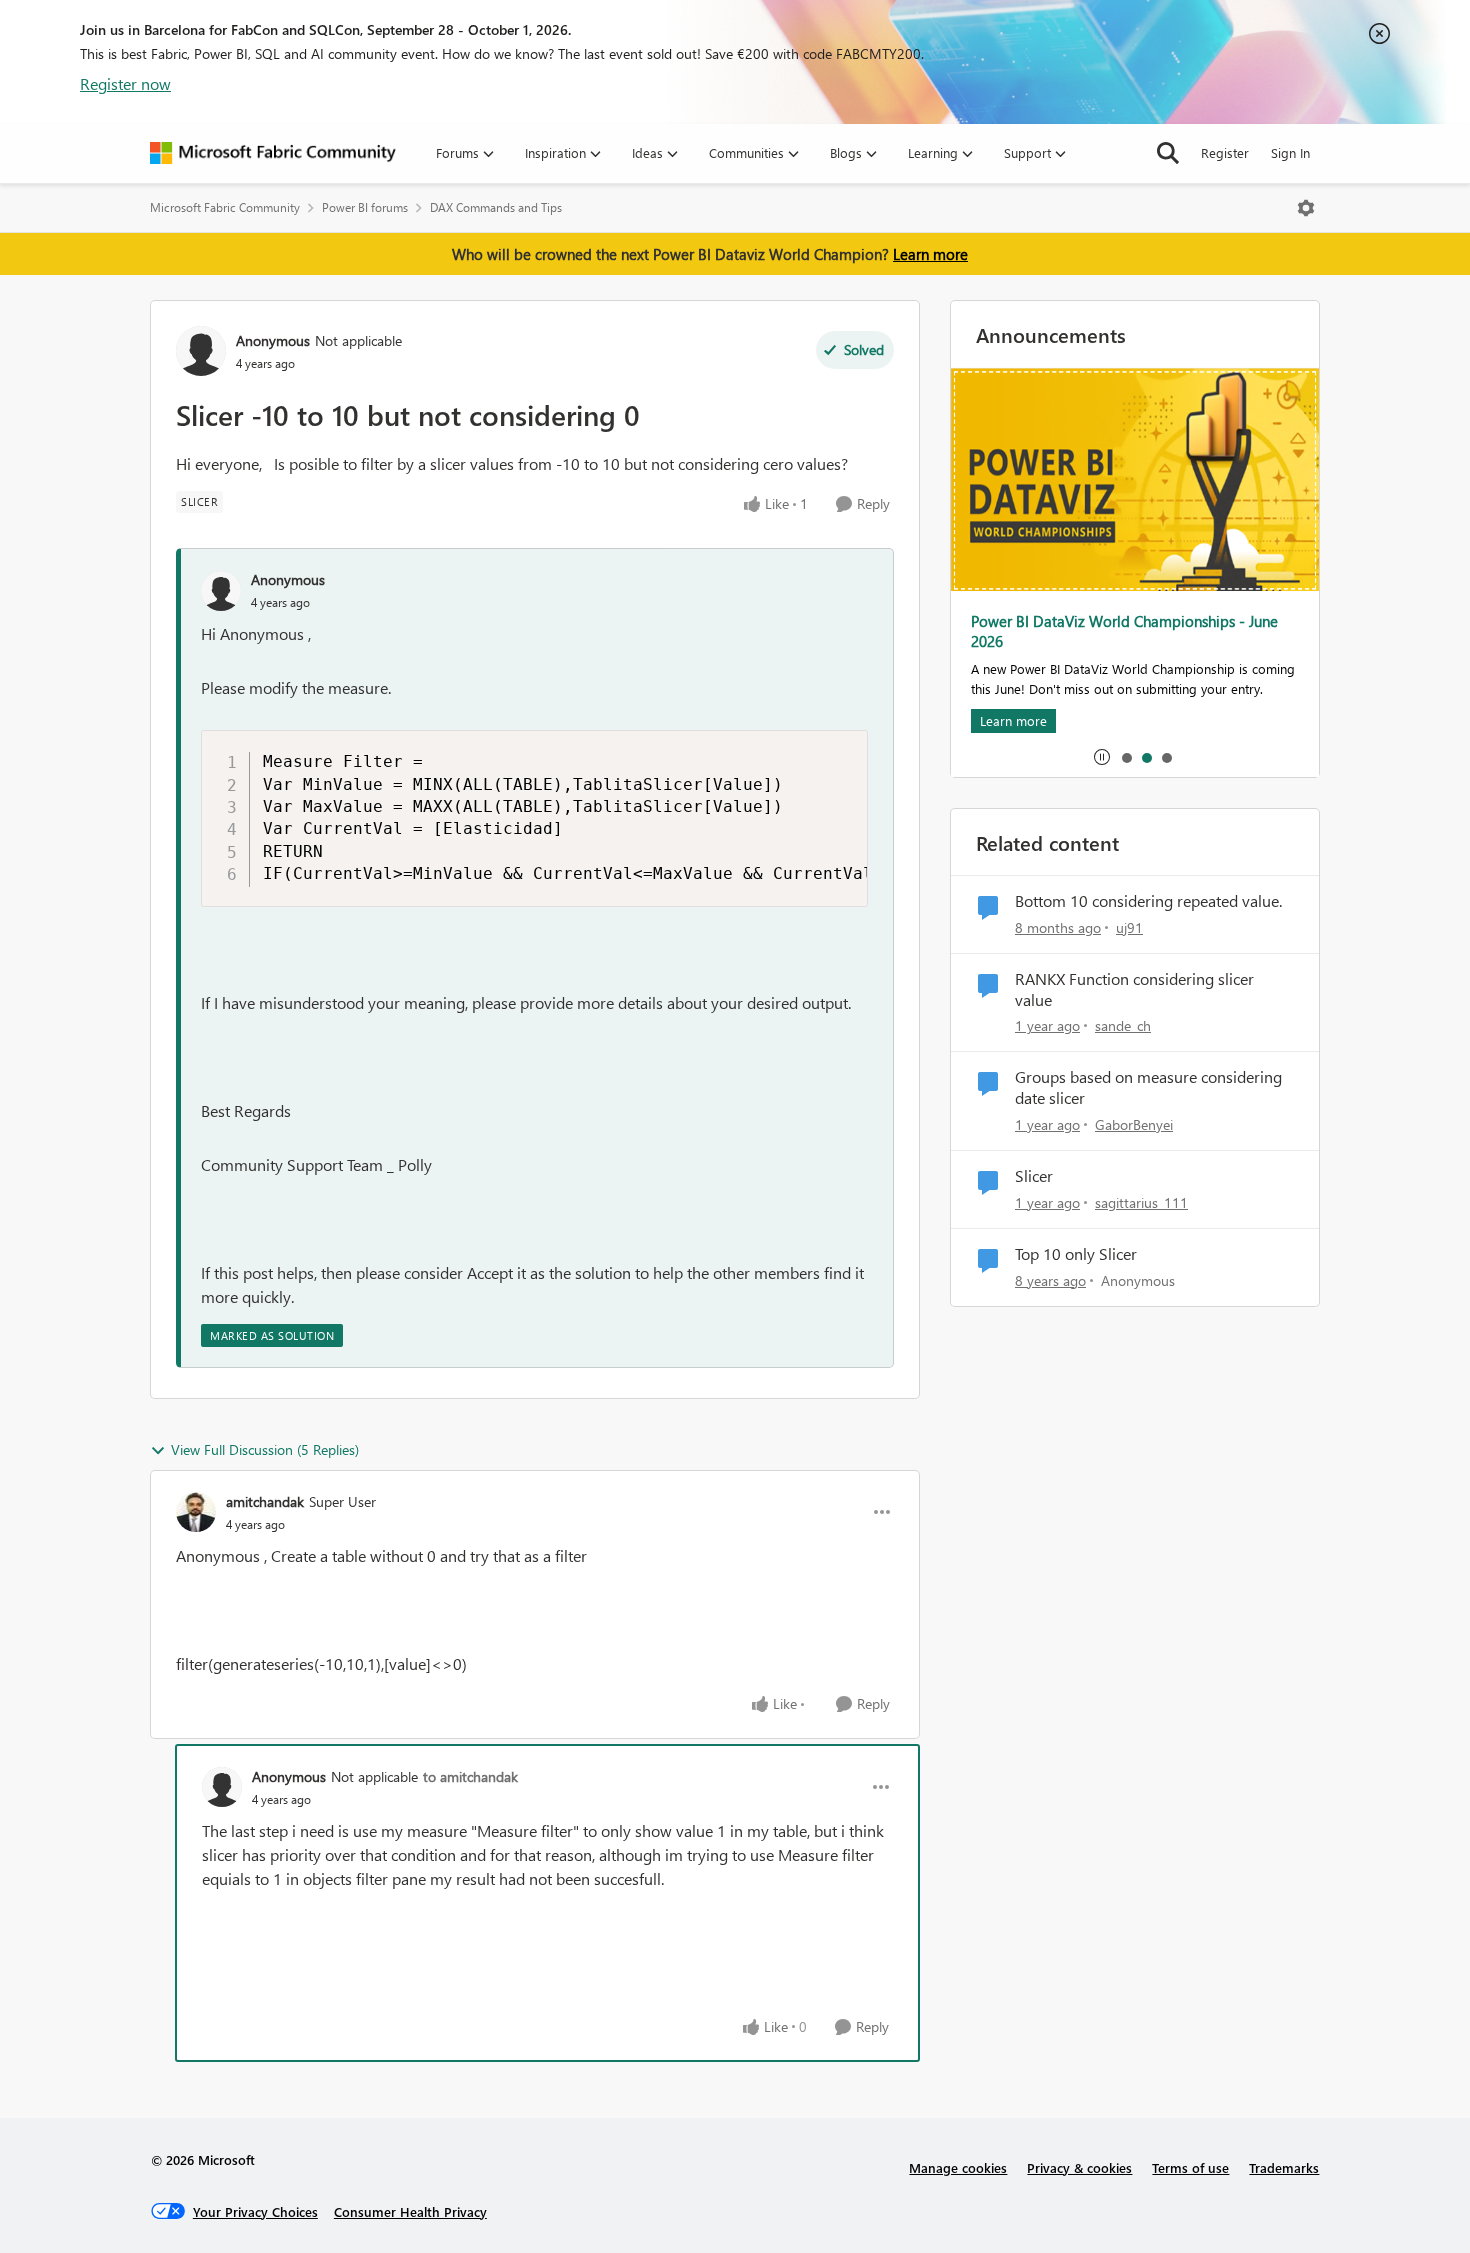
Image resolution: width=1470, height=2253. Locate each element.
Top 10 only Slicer (1076, 1254)
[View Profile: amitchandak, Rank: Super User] (196, 1512)
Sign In (1290, 152)
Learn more (930, 254)
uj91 (1129, 927)
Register (1225, 152)
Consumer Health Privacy (410, 2211)
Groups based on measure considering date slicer (1148, 1087)
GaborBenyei (1134, 1124)
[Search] (1168, 153)
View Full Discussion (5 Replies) (265, 1449)
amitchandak (265, 1501)
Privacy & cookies (1079, 2167)
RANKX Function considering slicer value (1134, 989)
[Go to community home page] (273, 153)
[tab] (1126, 757)
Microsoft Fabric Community (225, 207)
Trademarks (1284, 2167)
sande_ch (1123, 1025)
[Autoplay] (1102, 757)
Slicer (1034, 1176)
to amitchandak (470, 1776)
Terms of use (1190, 2167)
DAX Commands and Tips (496, 207)
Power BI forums (365, 207)
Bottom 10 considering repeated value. (1148, 901)
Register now (125, 83)
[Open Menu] (1306, 208)
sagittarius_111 (1141, 1202)
